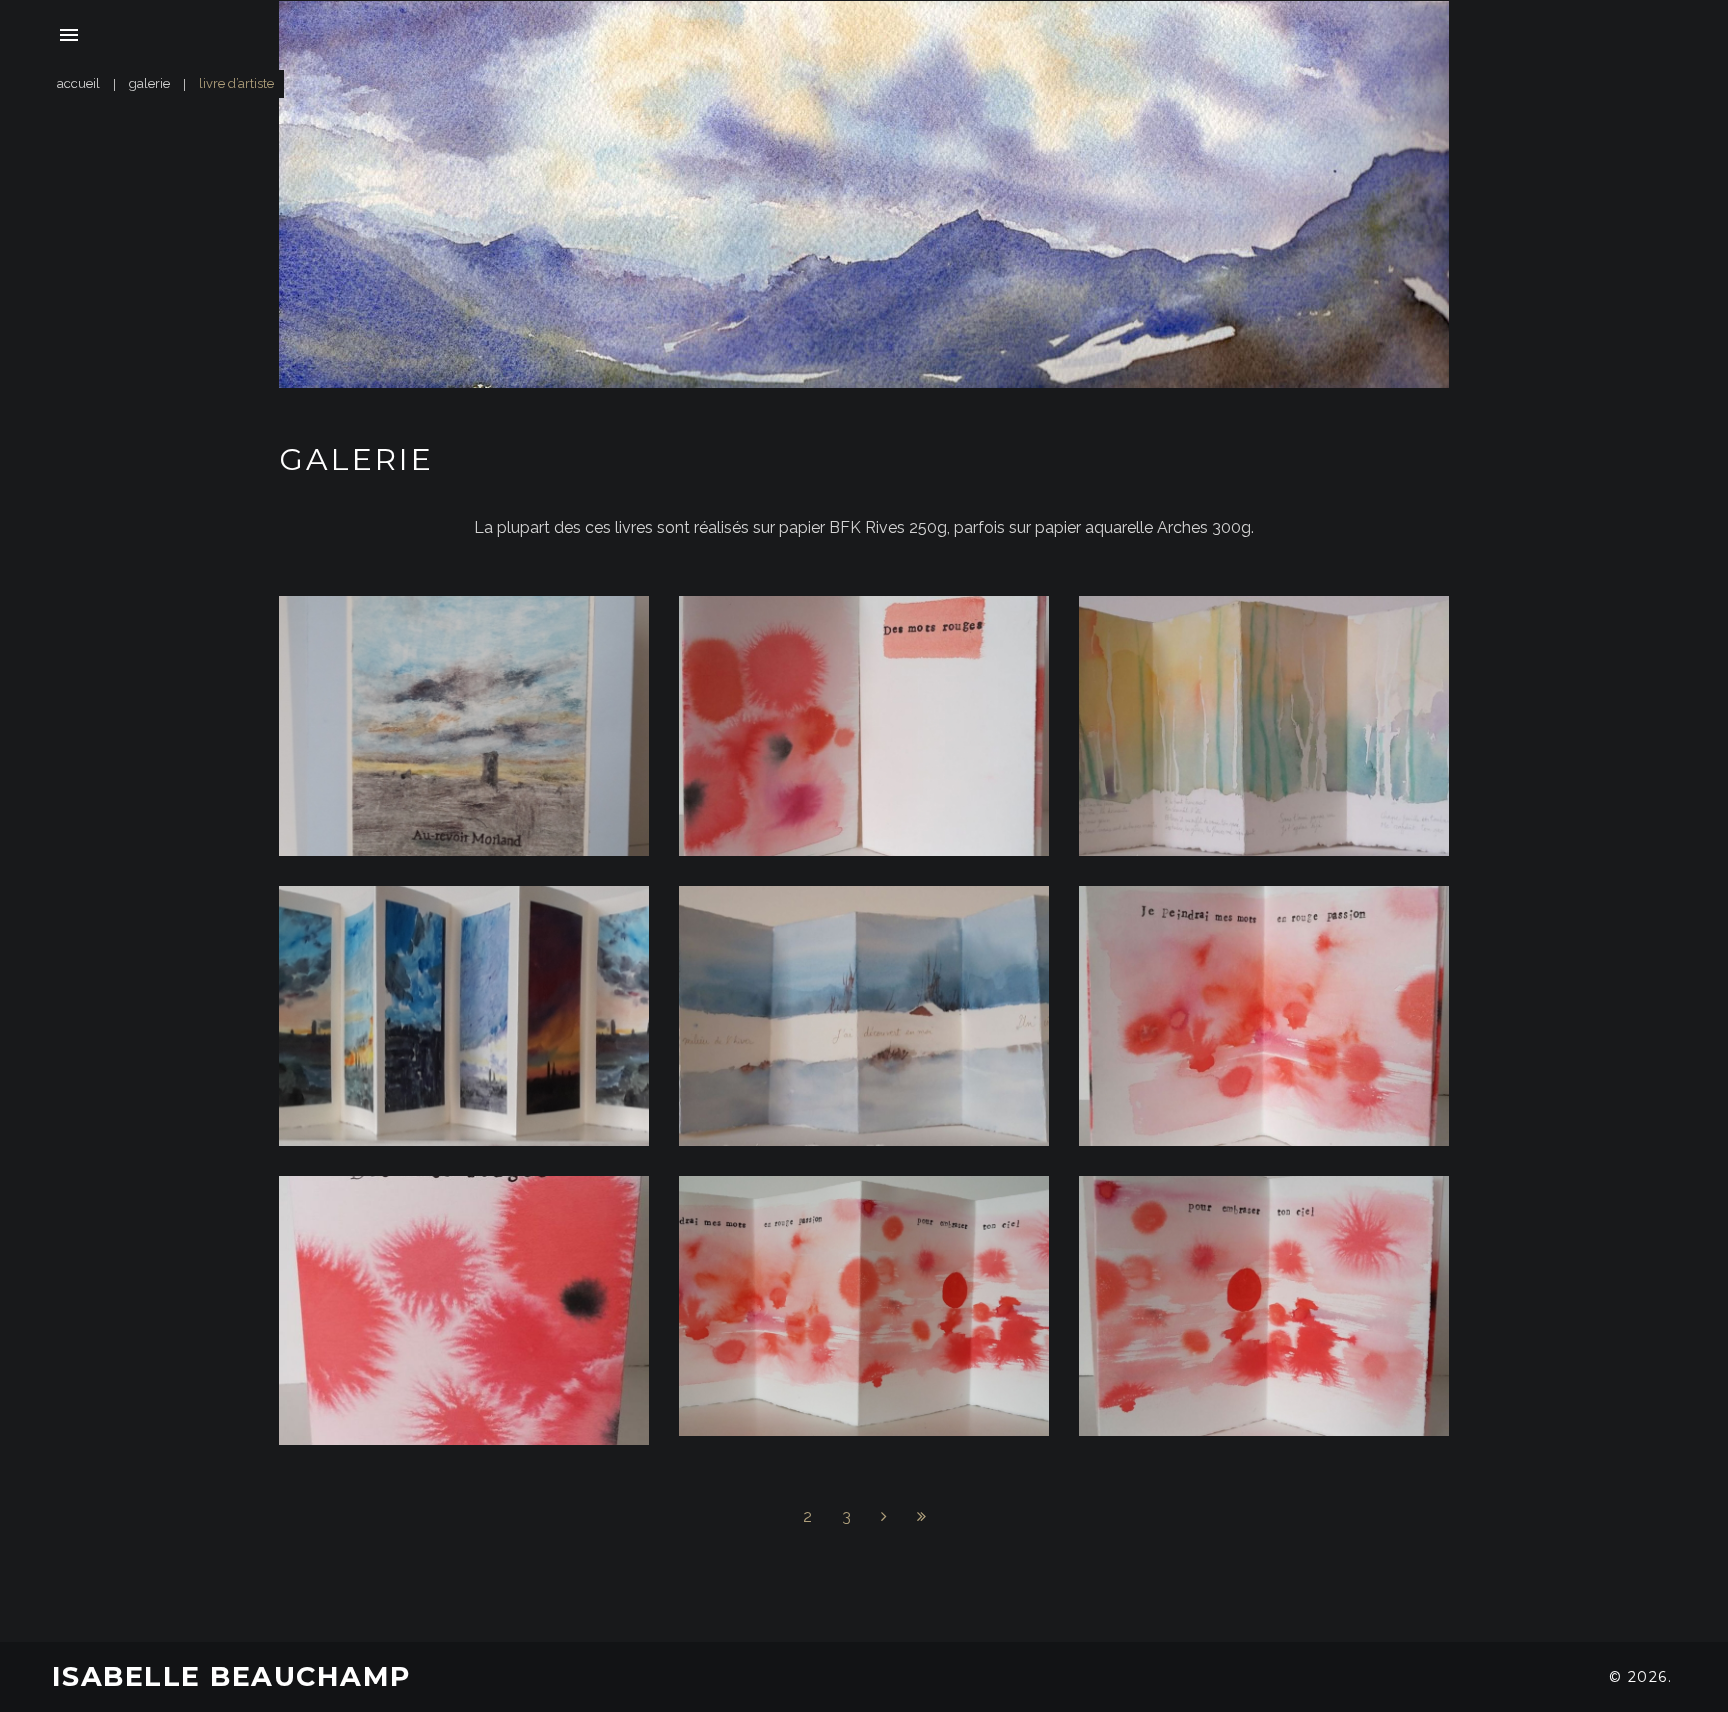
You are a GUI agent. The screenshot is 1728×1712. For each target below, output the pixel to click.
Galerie (149, 83)
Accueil (78, 83)
